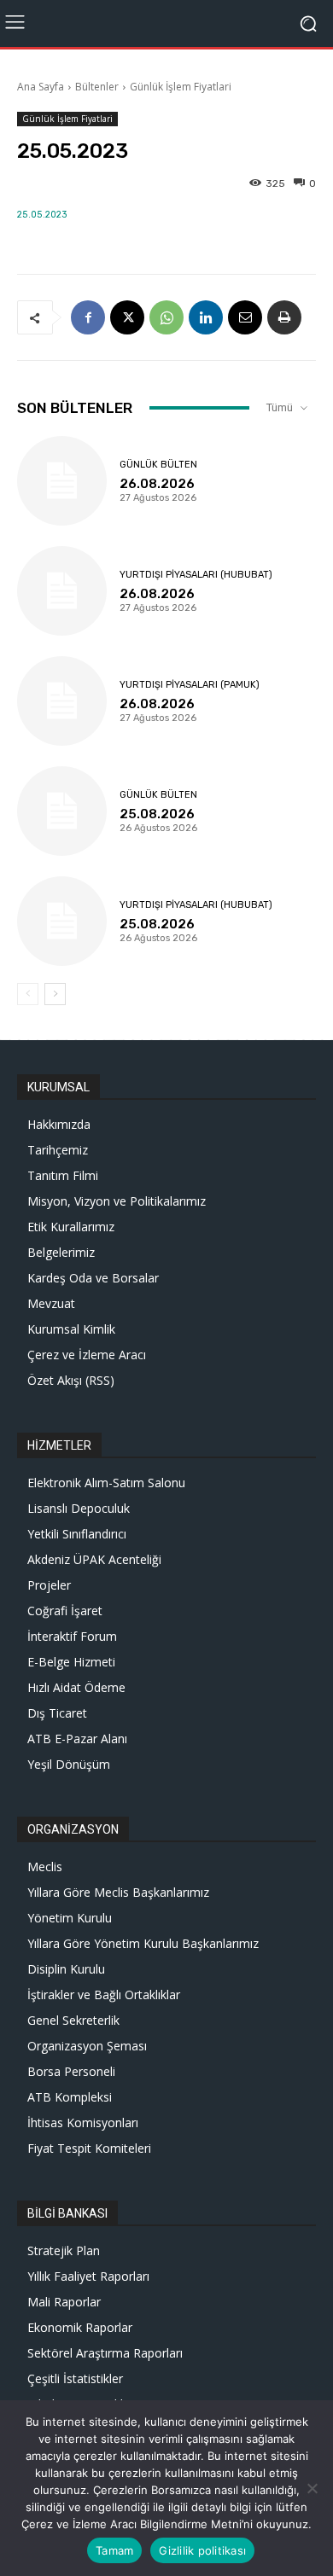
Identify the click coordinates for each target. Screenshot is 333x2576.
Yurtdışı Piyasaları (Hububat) (196, 575)
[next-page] (55, 994)
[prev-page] (28, 994)
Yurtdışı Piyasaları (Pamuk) (190, 685)
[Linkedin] (206, 317)
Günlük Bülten (158, 465)
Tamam (114, 2550)
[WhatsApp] (166, 317)
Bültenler (97, 87)
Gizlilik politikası (202, 2550)
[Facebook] (88, 317)
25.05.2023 (42, 215)
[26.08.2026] (62, 481)
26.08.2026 (157, 484)
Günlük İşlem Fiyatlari (181, 87)
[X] (127, 317)
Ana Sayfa (41, 87)
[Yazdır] (284, 317)
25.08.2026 (157, 814)
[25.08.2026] (62, 811)
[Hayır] (312, 2488)
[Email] (245, 317)
